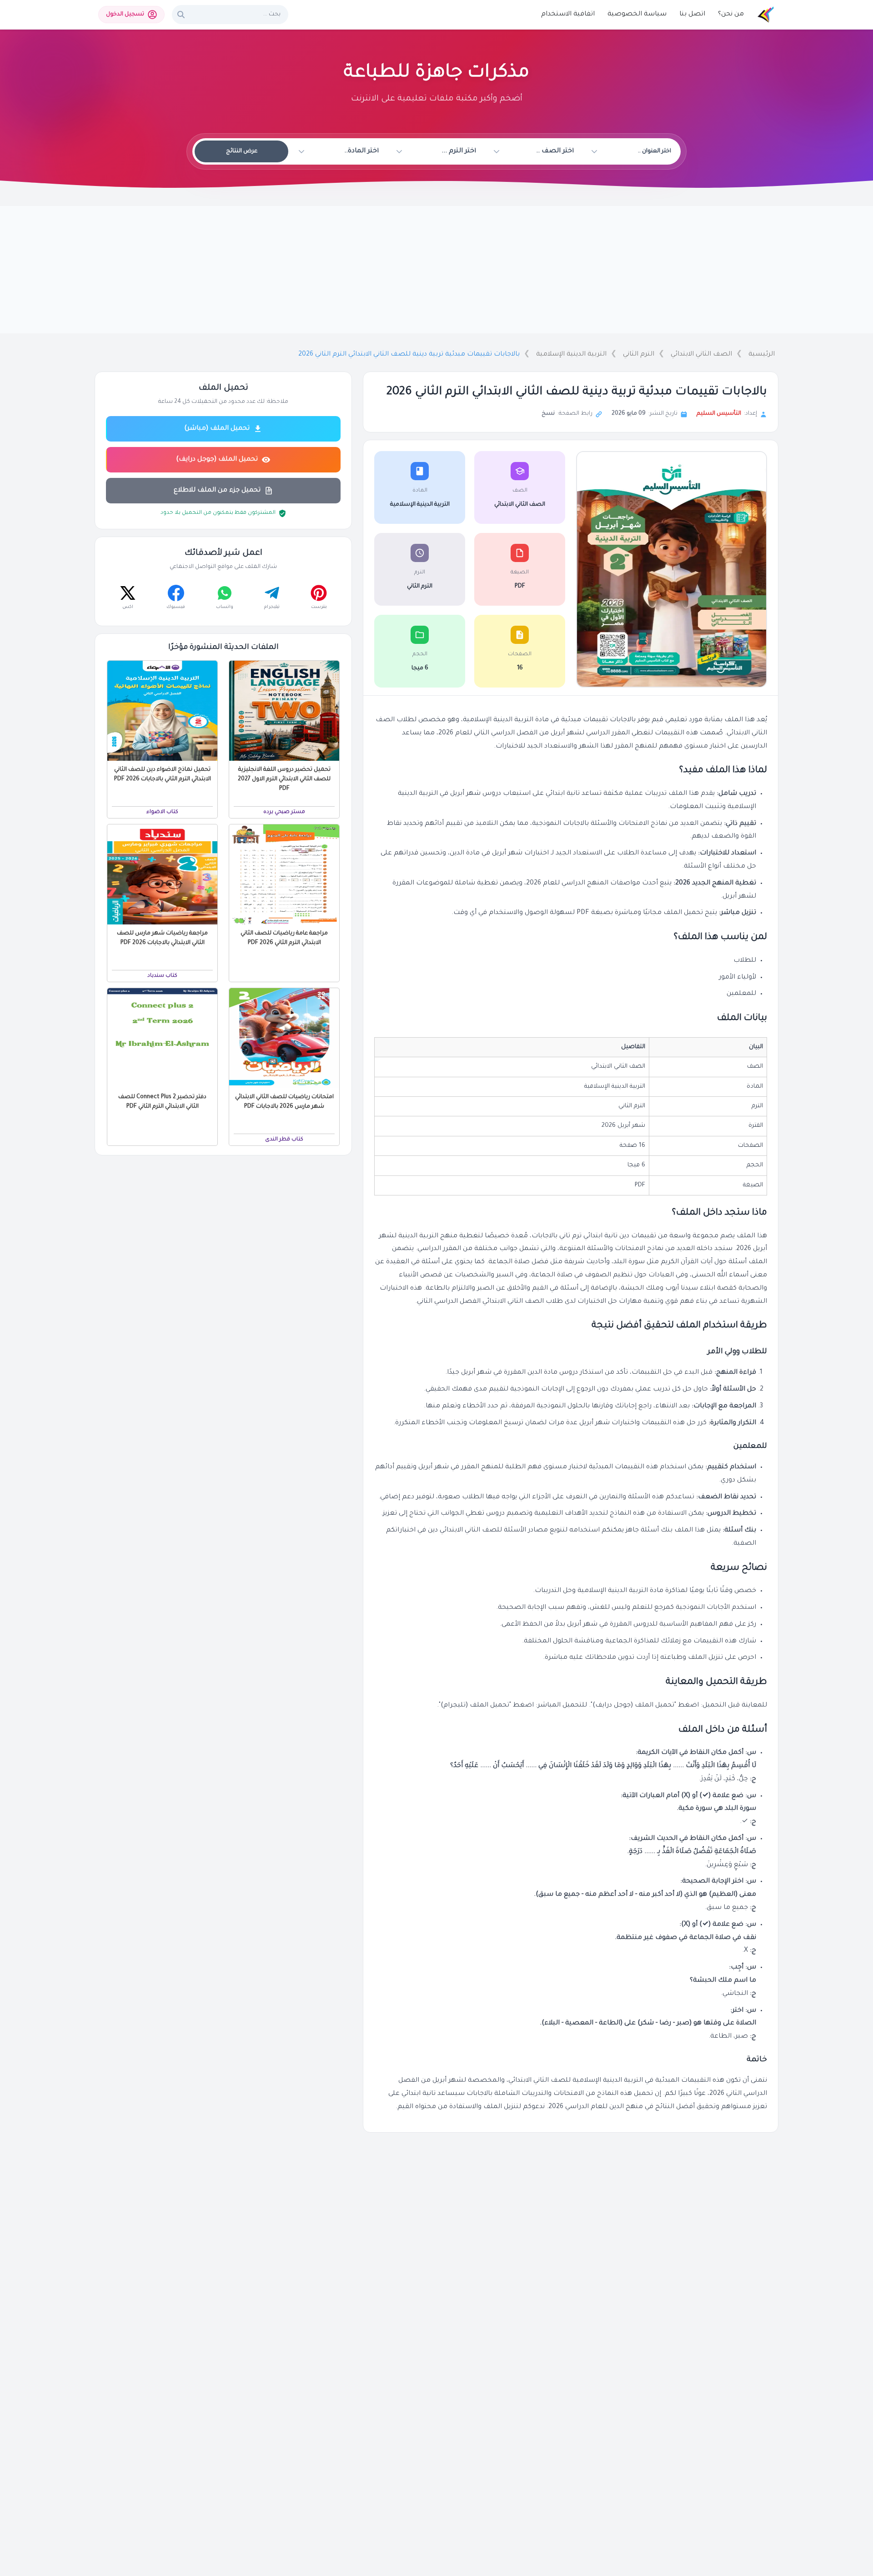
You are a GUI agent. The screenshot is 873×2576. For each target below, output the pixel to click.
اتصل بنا (692, 15)
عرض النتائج (242, 151)
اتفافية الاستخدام (568, 15)
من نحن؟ (731, 15)
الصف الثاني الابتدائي (701, 355)
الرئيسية (762, 355)
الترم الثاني (639, 355)
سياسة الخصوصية (637, 15)
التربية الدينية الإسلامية (571, 355)
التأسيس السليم (719, 414)
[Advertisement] (436, 270)
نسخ (548, 414)
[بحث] (181, 15)
